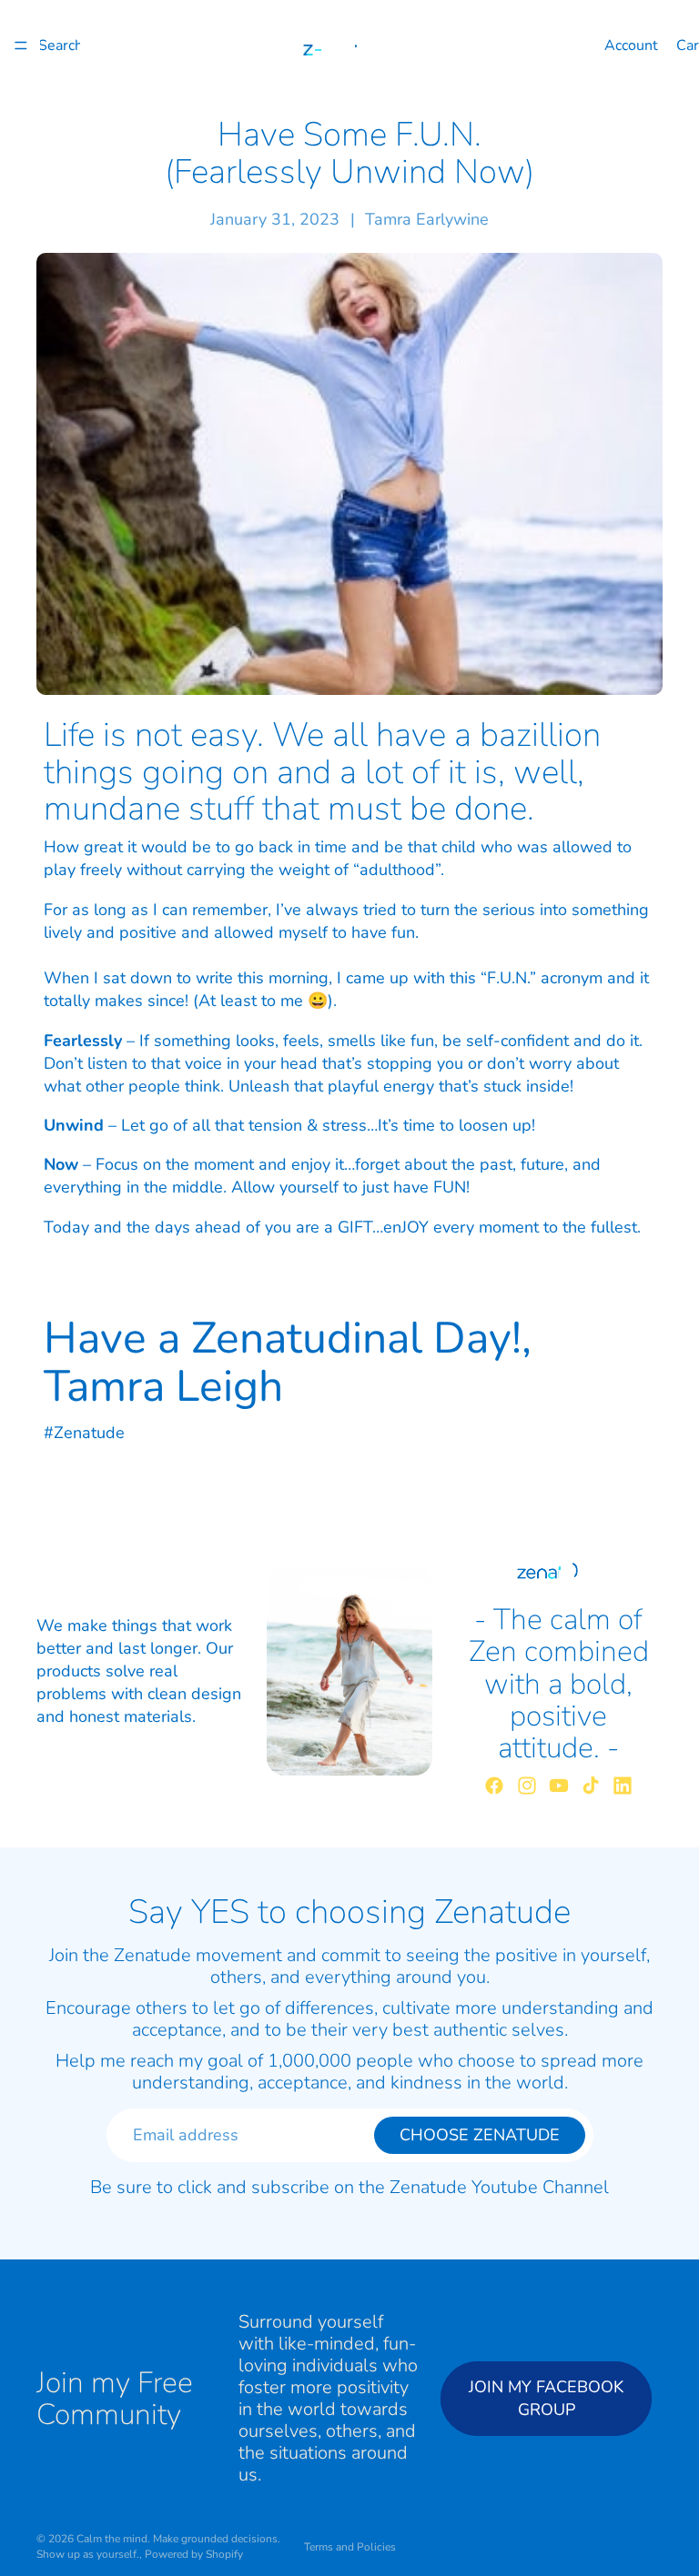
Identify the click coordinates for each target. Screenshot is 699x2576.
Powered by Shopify (194, 2554)
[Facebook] (494, 1786)
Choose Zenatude (480, 2135)
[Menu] (21, 45)
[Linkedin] (623, 1786)
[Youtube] (559, 1786)
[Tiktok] (591, 1786)
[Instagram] (527, 1786)
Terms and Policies (350, 2547)
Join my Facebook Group (546, 2397)
